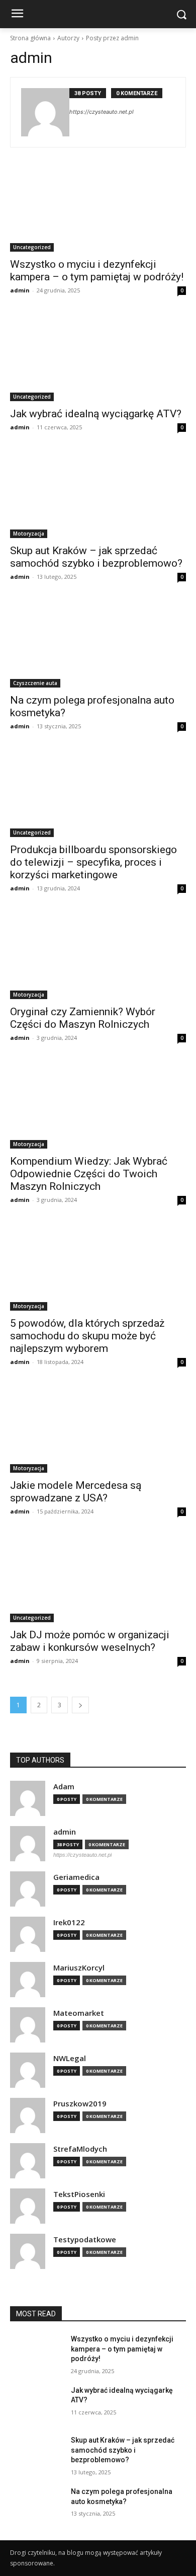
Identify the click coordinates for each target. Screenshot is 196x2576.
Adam (64, 1787)
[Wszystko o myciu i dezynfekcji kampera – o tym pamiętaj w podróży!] (98, 208)
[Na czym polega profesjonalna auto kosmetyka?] (98, 643)
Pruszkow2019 (80, 2104)
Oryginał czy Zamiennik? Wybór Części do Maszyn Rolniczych (83, 1018)
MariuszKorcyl (79, 1968)
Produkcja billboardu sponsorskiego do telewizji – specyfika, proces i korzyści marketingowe (93, 862)
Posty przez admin (112, 38)
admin (20, 290)
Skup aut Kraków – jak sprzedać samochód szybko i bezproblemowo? (96, 557)
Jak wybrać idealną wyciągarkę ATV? (96, 414)
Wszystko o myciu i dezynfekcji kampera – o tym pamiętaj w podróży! (97, 271)
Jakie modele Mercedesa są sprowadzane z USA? (76, 1492)
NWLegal (70, 2058)
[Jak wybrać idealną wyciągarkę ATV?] (98, 357)
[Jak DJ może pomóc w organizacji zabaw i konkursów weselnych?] (98, 1578)
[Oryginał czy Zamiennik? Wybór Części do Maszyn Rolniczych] (98, 955)
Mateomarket (79, 2013)
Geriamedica (76, 1877)
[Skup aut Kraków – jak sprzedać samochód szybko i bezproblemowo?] (98, 494)
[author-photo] (45, 112)
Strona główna (30, 38)
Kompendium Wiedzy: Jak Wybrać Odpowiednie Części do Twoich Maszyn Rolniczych (89, 1174)
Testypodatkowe (85, 2240)
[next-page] (80, 1705)
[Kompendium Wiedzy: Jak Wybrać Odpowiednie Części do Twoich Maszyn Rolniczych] (98, 1105)
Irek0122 (69, 1922)
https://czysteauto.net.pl (102, 112)
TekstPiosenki (79, 2194)
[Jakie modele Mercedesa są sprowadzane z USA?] (98, 1429)
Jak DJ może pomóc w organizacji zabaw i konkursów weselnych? (90, 1641)
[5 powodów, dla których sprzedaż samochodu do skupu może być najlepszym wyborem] (98, 1267)
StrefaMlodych (80, 2149)
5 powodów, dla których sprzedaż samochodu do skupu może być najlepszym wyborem (87, 1336)
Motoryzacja (29, 534)
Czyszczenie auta (35, 683)
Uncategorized (32, 247)
